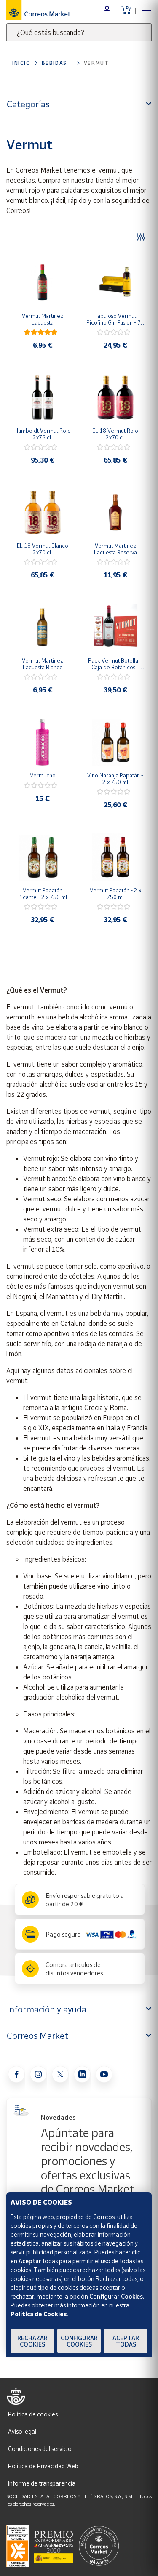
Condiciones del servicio (40, 2449)
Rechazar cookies (32, 2341)
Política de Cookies (39, 2314)
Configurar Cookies (79, 2341)
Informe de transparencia (42, 2483)
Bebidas (54, 63)
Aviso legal (22, 2431)
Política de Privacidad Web (43, 2466)
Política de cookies (33, 2414)
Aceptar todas (126, 2341)
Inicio (21, 63)
